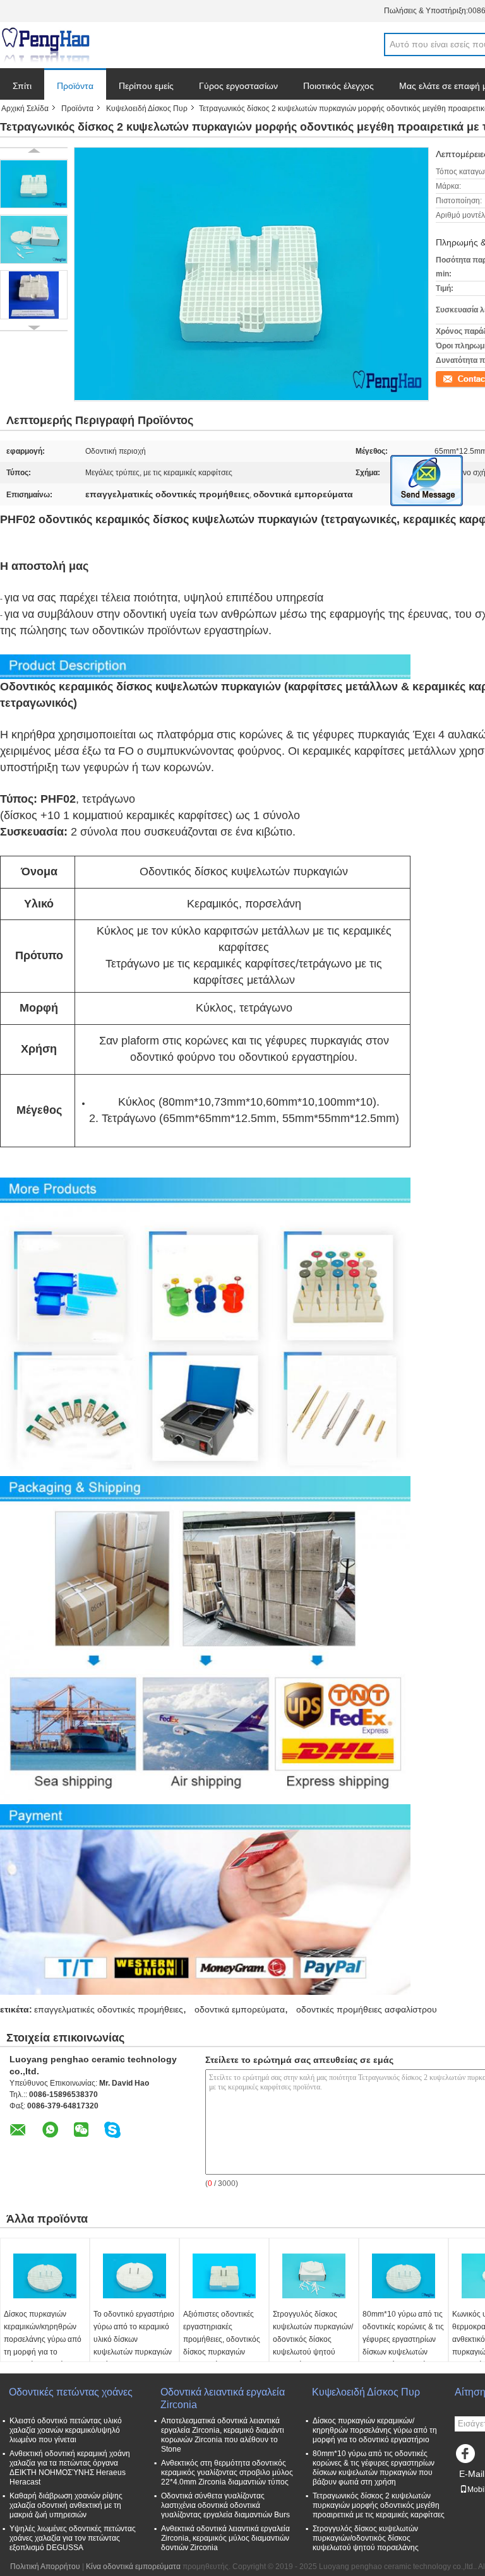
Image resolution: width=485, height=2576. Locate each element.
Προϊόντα (75, 86)
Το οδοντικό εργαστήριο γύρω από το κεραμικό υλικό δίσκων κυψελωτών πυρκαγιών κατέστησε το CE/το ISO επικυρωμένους (134, 2346)
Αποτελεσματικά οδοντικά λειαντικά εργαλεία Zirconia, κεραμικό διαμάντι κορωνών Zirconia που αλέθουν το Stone (223, 2435)
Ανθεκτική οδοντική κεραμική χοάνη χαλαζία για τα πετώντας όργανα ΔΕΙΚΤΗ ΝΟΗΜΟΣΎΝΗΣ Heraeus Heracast (70, 2468)
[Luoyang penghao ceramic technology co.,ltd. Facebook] (467, 2457)
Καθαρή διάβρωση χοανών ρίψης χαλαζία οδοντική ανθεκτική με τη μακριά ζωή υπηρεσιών (66, 2505)
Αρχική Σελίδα (25, 109)
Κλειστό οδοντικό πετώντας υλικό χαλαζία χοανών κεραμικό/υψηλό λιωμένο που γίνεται (66, 2430)
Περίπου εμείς (146, 86)
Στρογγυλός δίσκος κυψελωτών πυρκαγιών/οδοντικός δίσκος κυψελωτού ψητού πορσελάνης (313, 2339)
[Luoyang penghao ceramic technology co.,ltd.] (45, 45)
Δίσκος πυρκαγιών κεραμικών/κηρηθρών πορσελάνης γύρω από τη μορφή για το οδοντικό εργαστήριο (43, 2339)
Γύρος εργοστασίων (238, 86)
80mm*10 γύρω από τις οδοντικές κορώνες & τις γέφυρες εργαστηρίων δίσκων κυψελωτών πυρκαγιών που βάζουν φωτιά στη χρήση (403, 2346)
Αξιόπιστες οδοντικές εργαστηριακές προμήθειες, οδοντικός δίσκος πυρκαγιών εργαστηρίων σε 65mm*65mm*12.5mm (222, 2346)
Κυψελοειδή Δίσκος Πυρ (147, 109)
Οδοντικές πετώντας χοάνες (71, 2392)
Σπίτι (22, 86)
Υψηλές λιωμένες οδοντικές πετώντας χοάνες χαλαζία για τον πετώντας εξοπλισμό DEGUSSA (73, 2538)
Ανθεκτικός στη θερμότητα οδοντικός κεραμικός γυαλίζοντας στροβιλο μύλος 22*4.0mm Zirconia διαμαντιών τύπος (227, 2473)
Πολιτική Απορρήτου (45, 2567)
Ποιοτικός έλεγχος (338, 86)
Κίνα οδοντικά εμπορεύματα (133, 2567)
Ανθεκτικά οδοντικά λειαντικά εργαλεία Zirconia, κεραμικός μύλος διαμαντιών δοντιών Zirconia (225, 2538)
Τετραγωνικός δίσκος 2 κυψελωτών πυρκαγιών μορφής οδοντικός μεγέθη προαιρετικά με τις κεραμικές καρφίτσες (379, 2505)
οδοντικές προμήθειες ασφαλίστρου (367, 2009)
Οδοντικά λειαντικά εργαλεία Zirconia (223, 2398)
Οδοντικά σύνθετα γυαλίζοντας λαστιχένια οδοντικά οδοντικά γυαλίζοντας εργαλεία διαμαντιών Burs (225, 2505)
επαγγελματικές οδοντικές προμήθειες (109, 2009)
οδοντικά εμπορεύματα (240, 2009)
